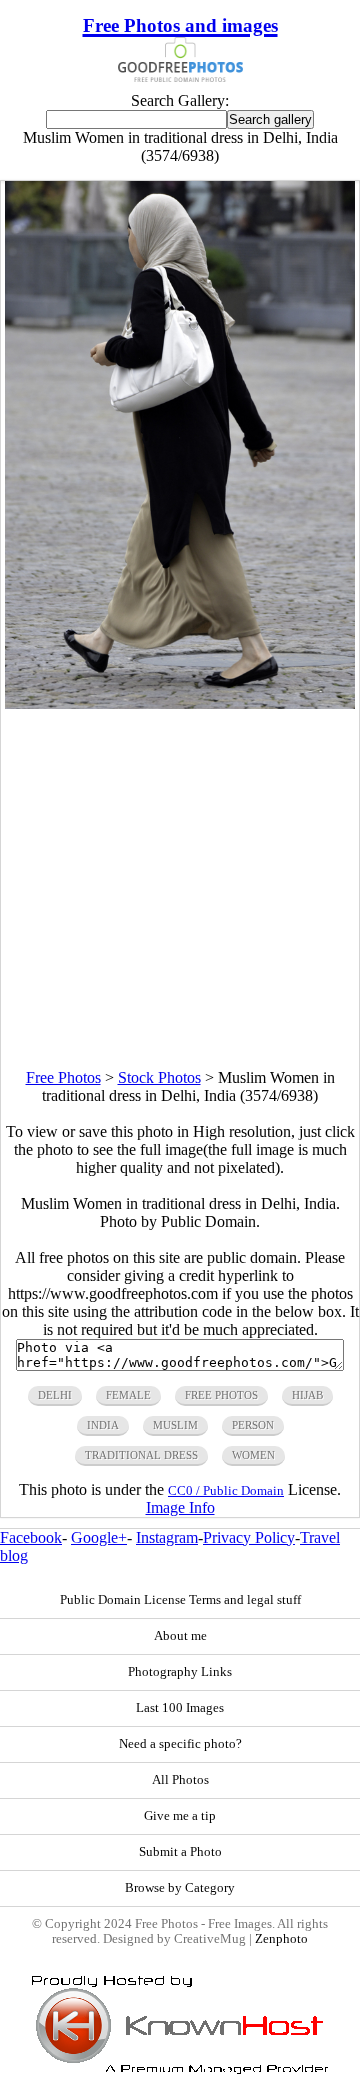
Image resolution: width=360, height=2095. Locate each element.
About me (180, 1636)
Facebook (31, 1537)
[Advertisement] (180, 889)
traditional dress (141, 1455)
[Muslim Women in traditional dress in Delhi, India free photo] (180, 703)
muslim (175, 1425)
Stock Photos (159, 1077)
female (128, 1395)
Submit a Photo (180, 1852)
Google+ (99, 1537)
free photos (221, 1395)
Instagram (167, 1537)
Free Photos (63, 1077)
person (253, 1425)
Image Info (180, 1507)
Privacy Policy (249, 1537)
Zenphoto (281, 1939)
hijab (307, 1395)
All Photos (180, 1780)
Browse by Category (180, 1888)
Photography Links (180, 1672)
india (103, 1425)
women (253, 1455)
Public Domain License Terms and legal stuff (180, 1600)
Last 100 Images (180, 1708)
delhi (55, 1395)
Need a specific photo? (180, 1744)
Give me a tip (180, 1816)
